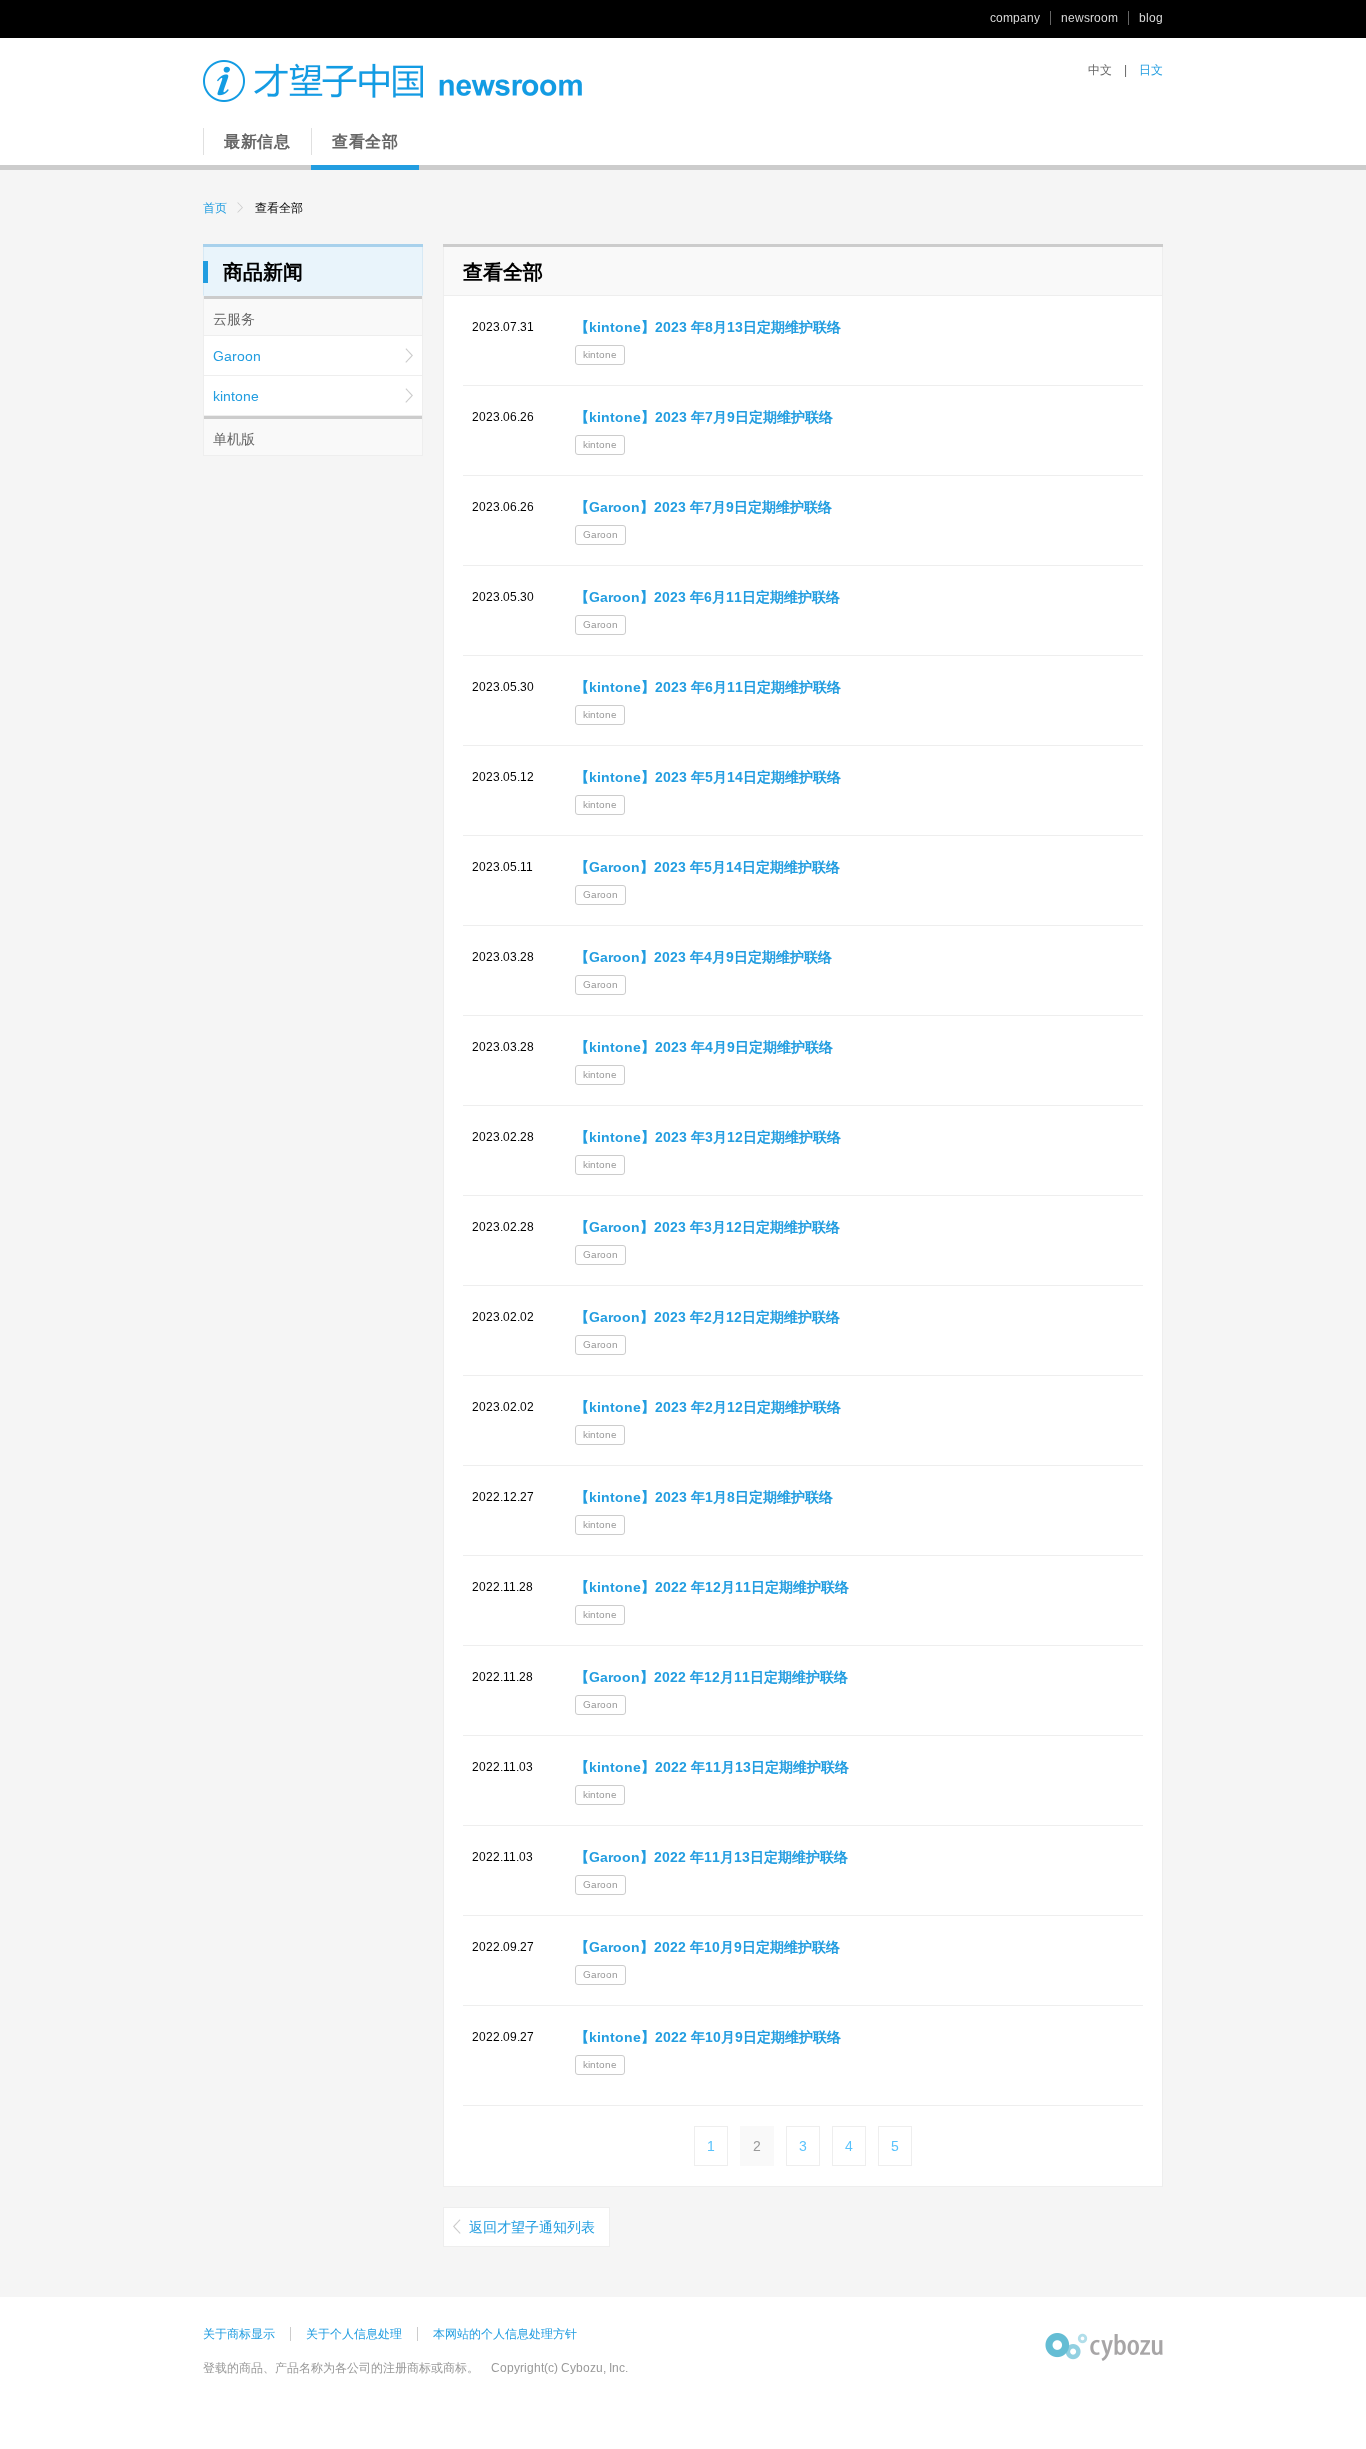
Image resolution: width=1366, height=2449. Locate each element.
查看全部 (365, 141)
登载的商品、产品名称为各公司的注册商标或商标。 (341, 2368)
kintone (236, 396)
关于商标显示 (239, 2334)
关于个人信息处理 (354, 2334)
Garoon (237, 356)
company (1015, 18)
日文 (1151, 70)
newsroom (1089, 18)
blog (1151, 18)
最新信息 (257, 141)
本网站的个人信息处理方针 (505, 2334)
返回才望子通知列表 (532, 2227)
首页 (215, 208)
